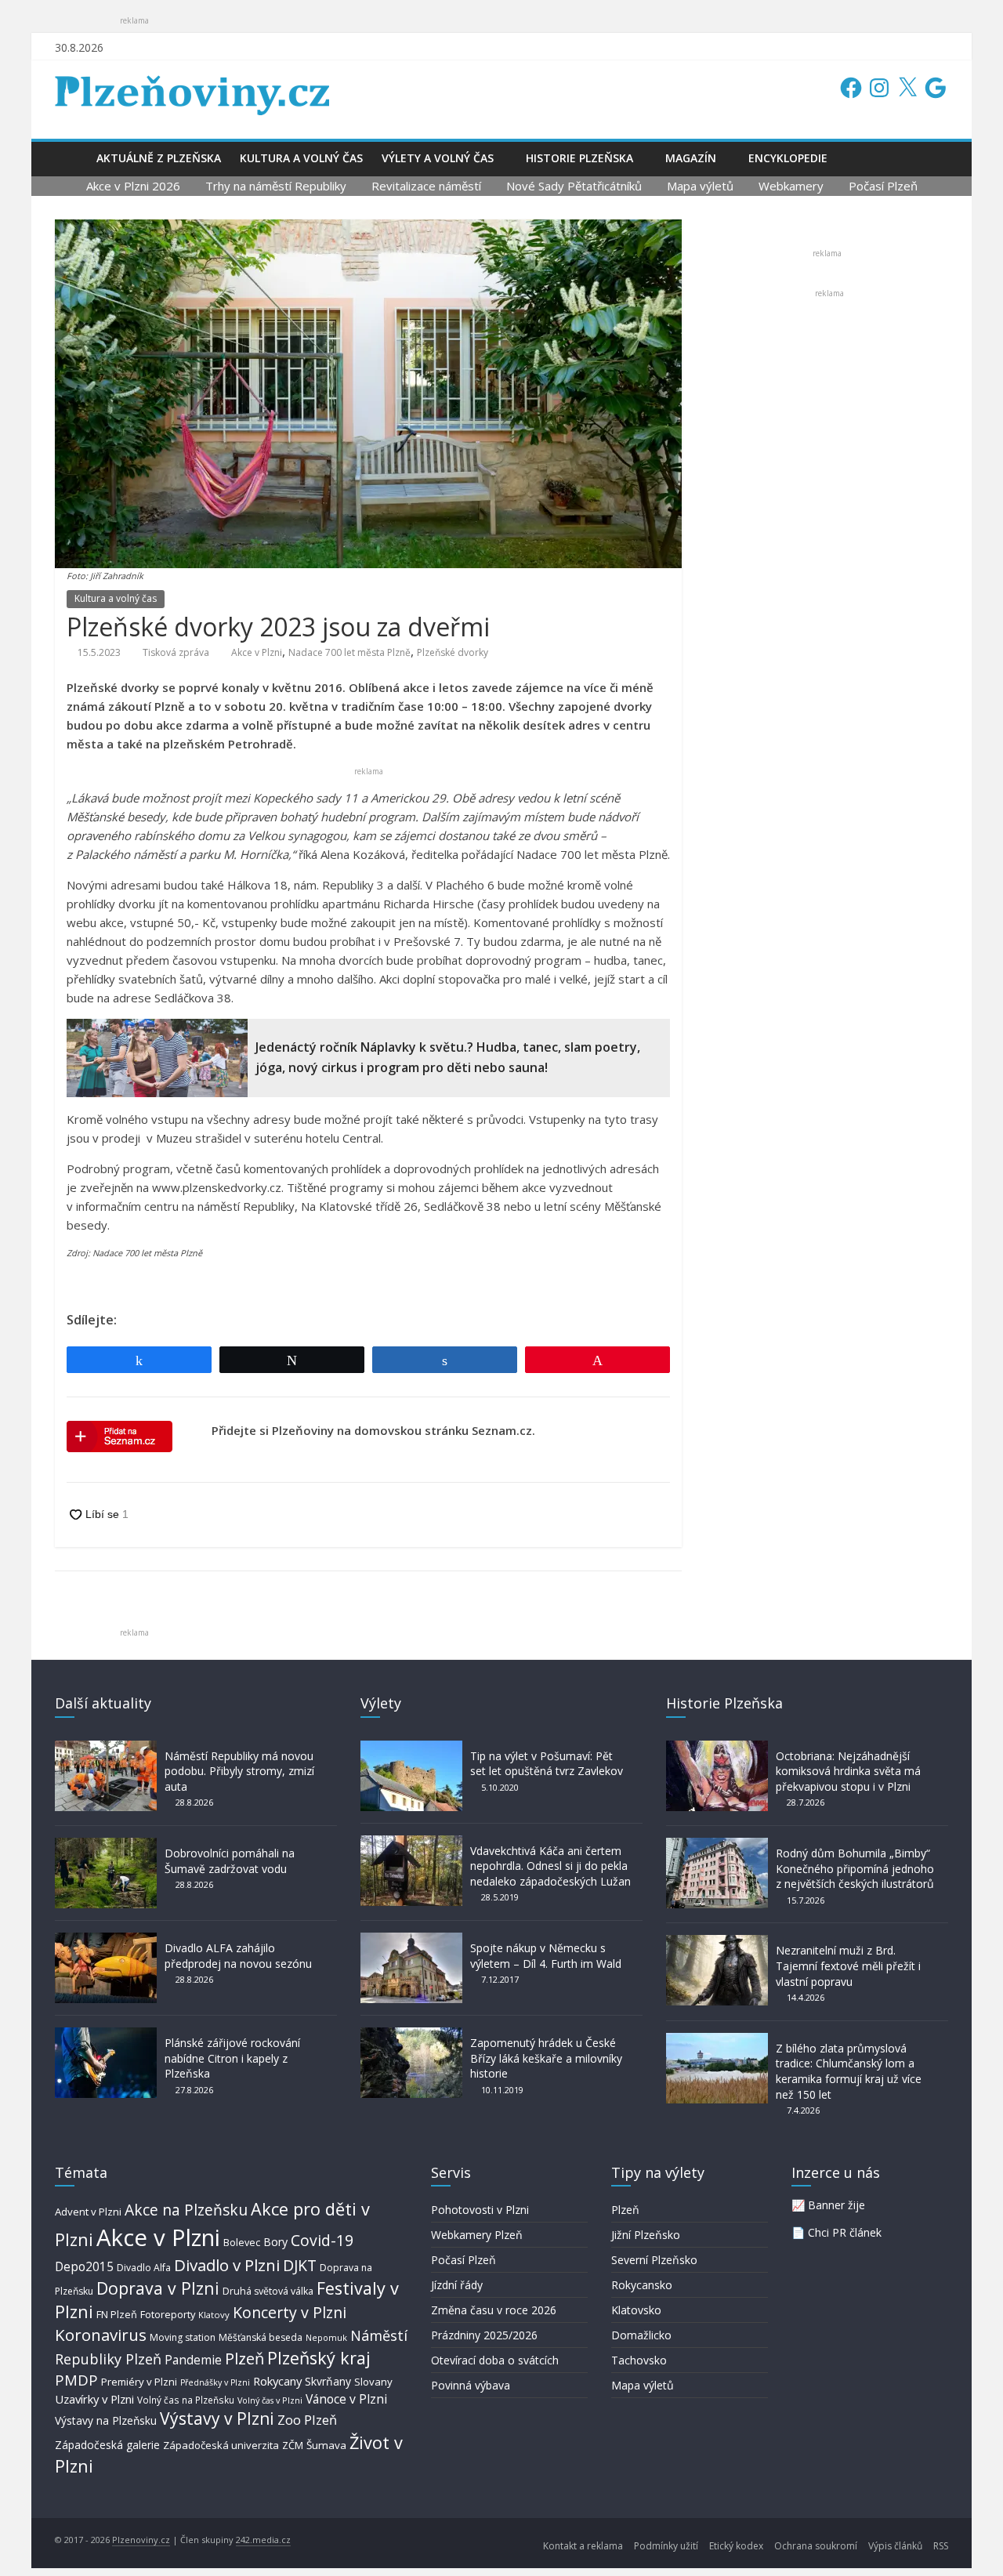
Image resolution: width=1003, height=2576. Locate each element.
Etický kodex (736, 2546)
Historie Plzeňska (579, 158)
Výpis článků (895, 2546)
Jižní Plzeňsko (646, 2235)
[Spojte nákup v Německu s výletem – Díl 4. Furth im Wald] (411, 1940)
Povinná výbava (471, 2385)
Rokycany (277, 2381)
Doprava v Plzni (158, 2288)
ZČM (293, 2445)
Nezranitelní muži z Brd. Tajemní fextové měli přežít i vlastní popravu (848, 1966)
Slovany (373, 2382)
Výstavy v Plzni (217, 2418)
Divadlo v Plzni (227, 2265)
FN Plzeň (117, 2314)
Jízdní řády (457, 2285)
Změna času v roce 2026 (494, 2310)
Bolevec (242, 2243)
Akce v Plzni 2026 (133, 186)
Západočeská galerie (107, 2445)
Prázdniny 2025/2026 (484, 2335)
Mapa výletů (700, 186)
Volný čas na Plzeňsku (186, 2400)
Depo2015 (84, 2267)
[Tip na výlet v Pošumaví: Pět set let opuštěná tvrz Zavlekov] (411, 1748)
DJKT (300, 2265)
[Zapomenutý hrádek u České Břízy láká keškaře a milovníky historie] (411, 2035)
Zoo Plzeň (307, 2420)
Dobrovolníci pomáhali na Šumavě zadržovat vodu (230, 1861)
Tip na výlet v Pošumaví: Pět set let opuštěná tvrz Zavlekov (547, 1764)
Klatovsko (636, 2310)
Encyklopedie (788, 158)
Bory (275, 2242)
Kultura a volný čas (301, 158)
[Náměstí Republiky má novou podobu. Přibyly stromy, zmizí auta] (106, 1748)
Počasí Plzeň (883, 186)
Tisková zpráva (176, 652)
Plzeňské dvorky (453, 652)
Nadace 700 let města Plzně (349, 652)
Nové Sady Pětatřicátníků (574, 186)
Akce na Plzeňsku (186, 2210)
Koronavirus (101, 2335)
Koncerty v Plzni (290, 2312)
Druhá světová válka (268, 2291)
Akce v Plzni (257, 652)
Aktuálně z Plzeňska (159, 158)
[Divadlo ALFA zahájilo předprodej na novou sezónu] (106, 1940)
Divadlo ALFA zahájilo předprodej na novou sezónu (238, 1956)
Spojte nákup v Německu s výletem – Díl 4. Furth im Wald (546, 1956)
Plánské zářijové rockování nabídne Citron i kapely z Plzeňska (232, 2058)
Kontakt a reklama (583, 2546)
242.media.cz (263, 2540)
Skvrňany (328, 2381)
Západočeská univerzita (221, 2445)
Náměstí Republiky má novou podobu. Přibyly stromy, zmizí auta (239, 1771)
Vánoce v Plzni (346, 2399)
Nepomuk (326, 2337)
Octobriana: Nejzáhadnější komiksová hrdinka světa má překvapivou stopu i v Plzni (848, 1771)
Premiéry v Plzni (139, 2382)
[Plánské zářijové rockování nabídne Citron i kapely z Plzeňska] (106, 2035)
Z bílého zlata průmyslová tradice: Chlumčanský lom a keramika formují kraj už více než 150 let (849, 2071)
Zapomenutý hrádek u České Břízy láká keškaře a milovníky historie (546, 2058)
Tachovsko (639, 2360)
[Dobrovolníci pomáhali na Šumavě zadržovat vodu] (106, 1845)
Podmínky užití (666, 2546)
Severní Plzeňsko (654, 2260)
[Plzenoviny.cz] (71, 158)
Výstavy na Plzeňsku (106, 2420)
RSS (941, 2546)
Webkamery (791, 186)
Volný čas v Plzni (270, 2400)
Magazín (691, 158)
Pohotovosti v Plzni (480, 2210)
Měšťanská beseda (261, 2337)
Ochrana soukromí (816, 2546)
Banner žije (836, 2205)
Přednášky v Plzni (215, 2382)
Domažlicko (641, 2335)
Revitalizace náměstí (426, 186)
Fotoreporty (168, 2314)
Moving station (183, 2337)
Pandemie (193, 2360)
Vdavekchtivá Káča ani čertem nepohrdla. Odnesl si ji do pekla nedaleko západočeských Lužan (550, 1866)
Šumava (326, 2445)
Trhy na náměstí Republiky (276, 186)
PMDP (76, 2380)
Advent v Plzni (88, 2212)
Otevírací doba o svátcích (495, 2360)
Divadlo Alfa (144, 2268)
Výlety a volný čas (438, 158)
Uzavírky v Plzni (94, 2399)
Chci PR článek (845, 2232)
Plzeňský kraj (319, 2358)
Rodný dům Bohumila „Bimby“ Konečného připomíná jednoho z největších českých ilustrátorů (855, 1868)
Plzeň (244, 2358)
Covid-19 (322, 2240)
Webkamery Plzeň (477, 2235)
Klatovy (214, 2315)
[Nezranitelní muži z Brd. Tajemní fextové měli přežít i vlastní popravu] (717, 1942)
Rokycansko (642, 2285)
